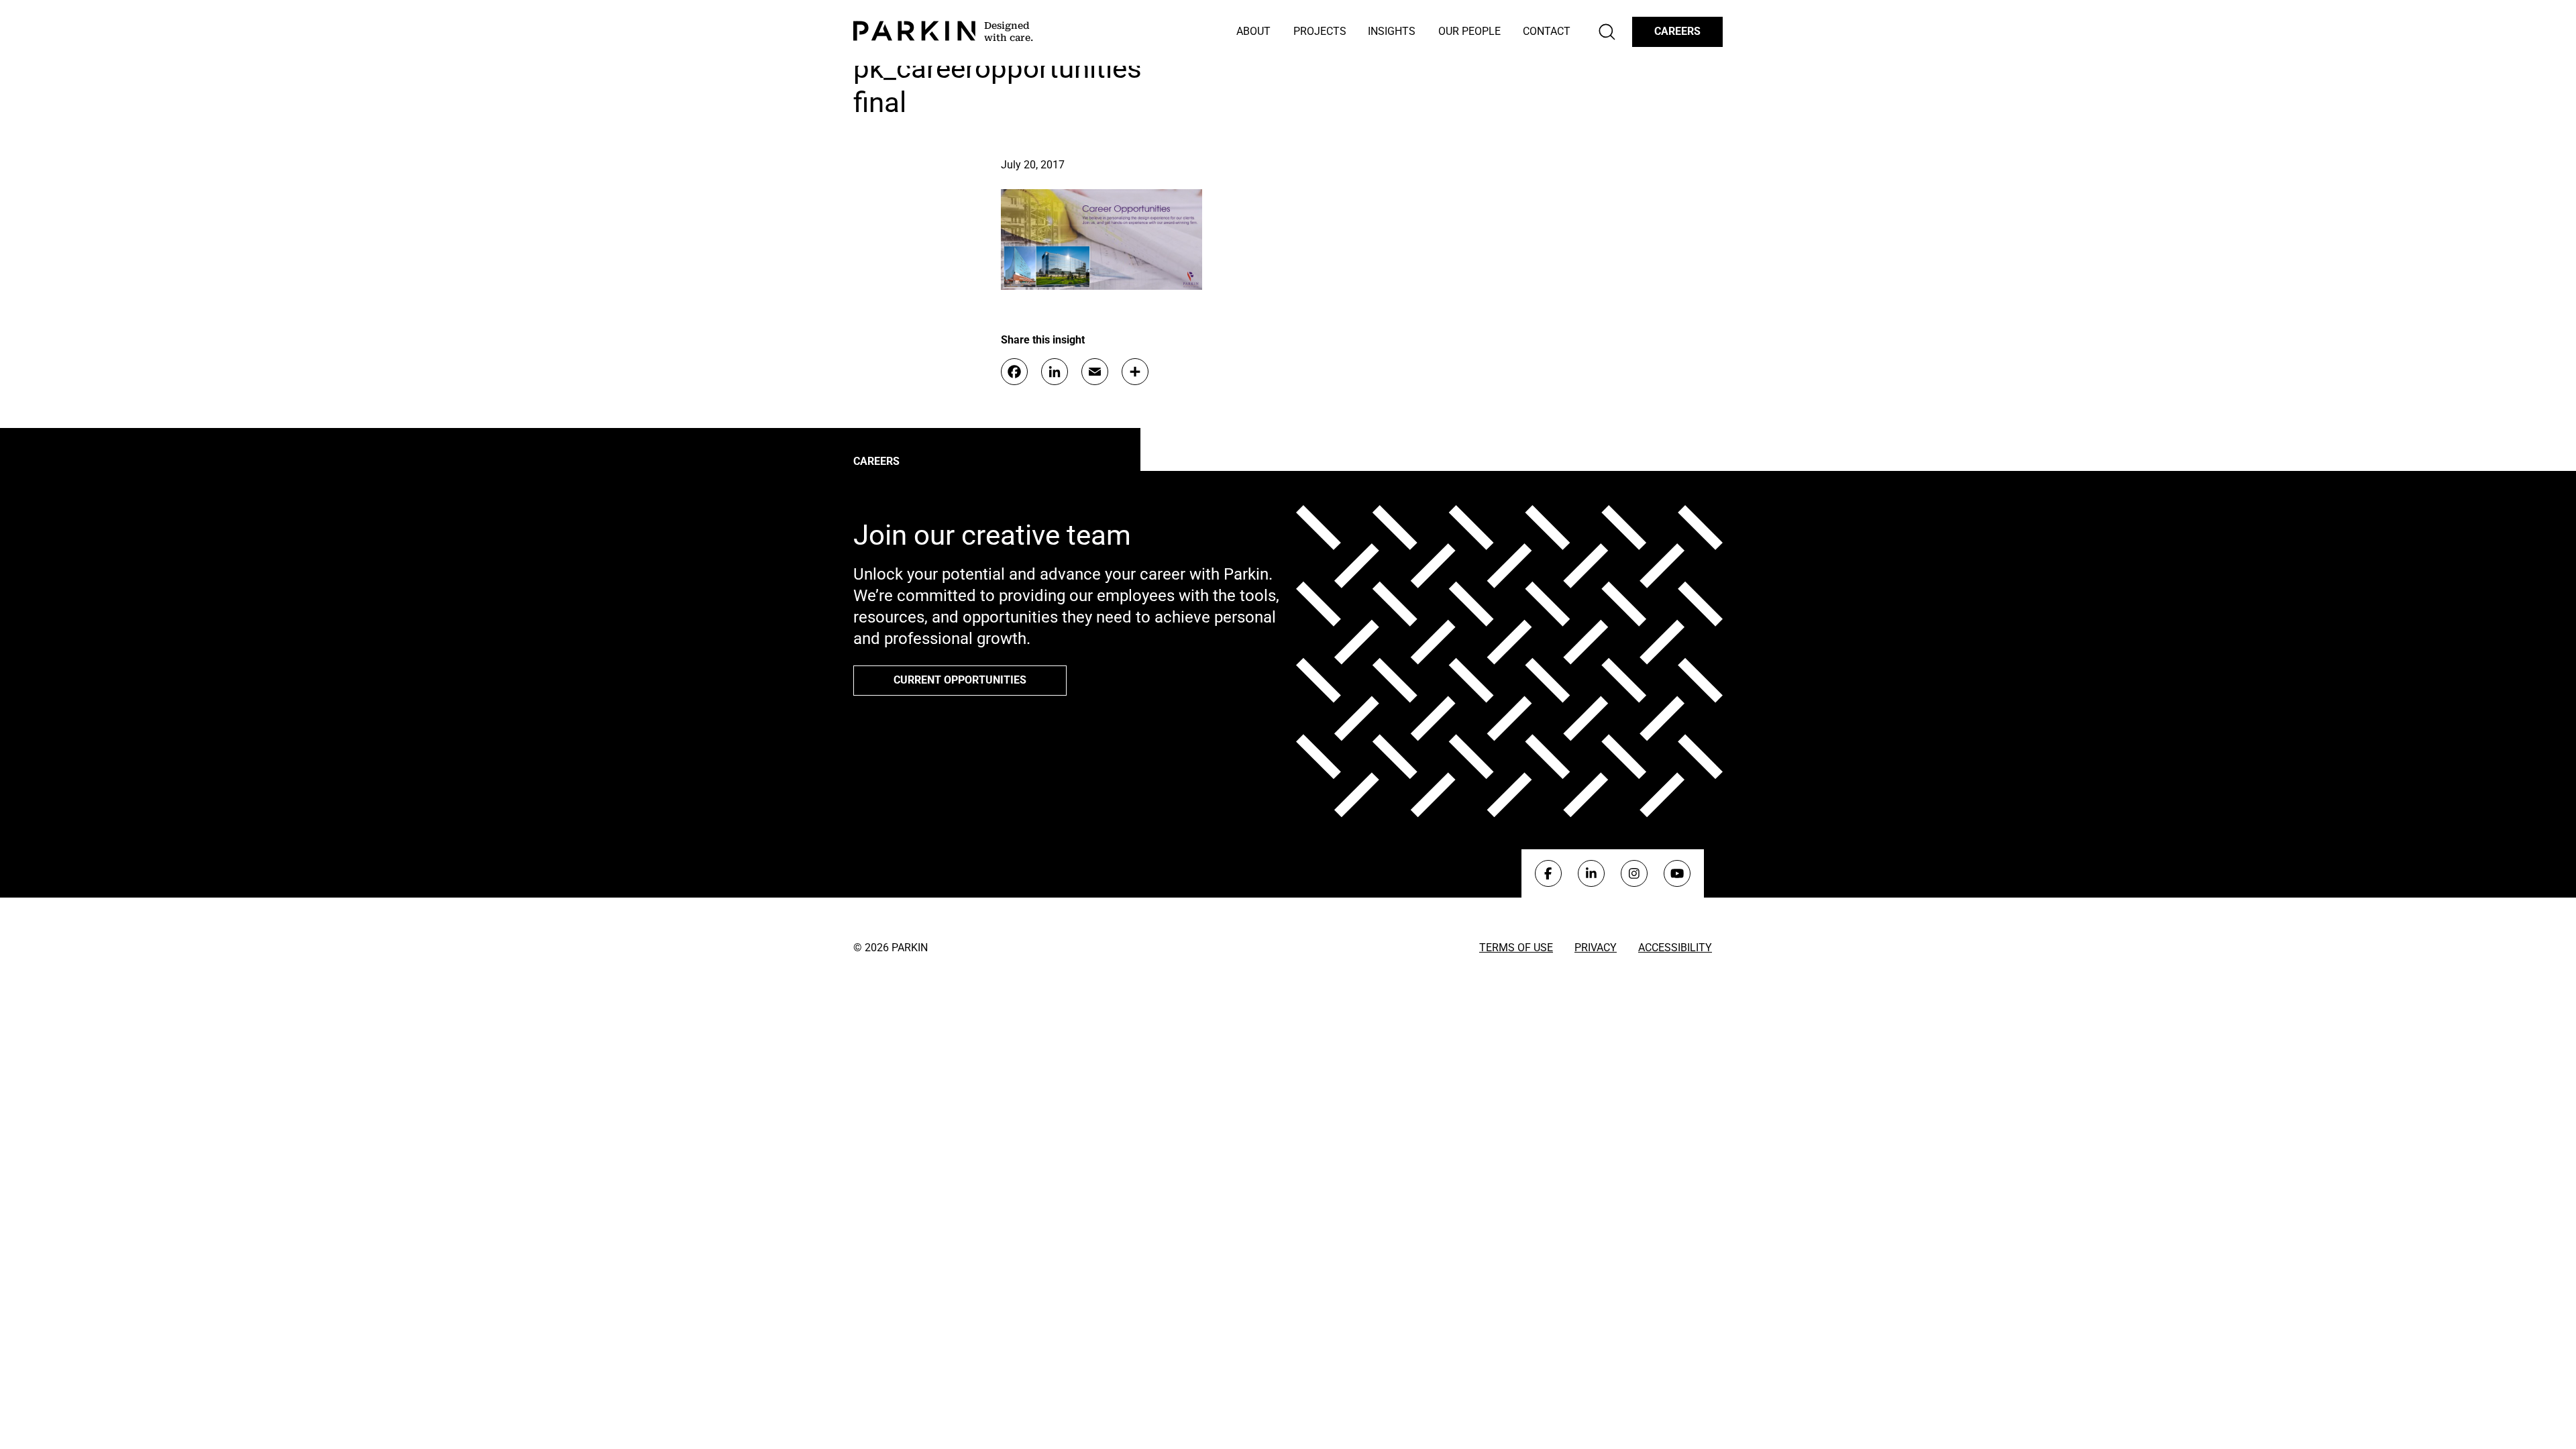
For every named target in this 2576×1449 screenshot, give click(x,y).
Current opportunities (960, 680)
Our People (1469, 31)
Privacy (1596, 948)
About (1253, 31)
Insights (1392, 31)
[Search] (1607, 32)
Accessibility (1675, 948)
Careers (1677, 31)
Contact (1547, 31)
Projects (1320, 31)
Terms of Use (1516, 948)
